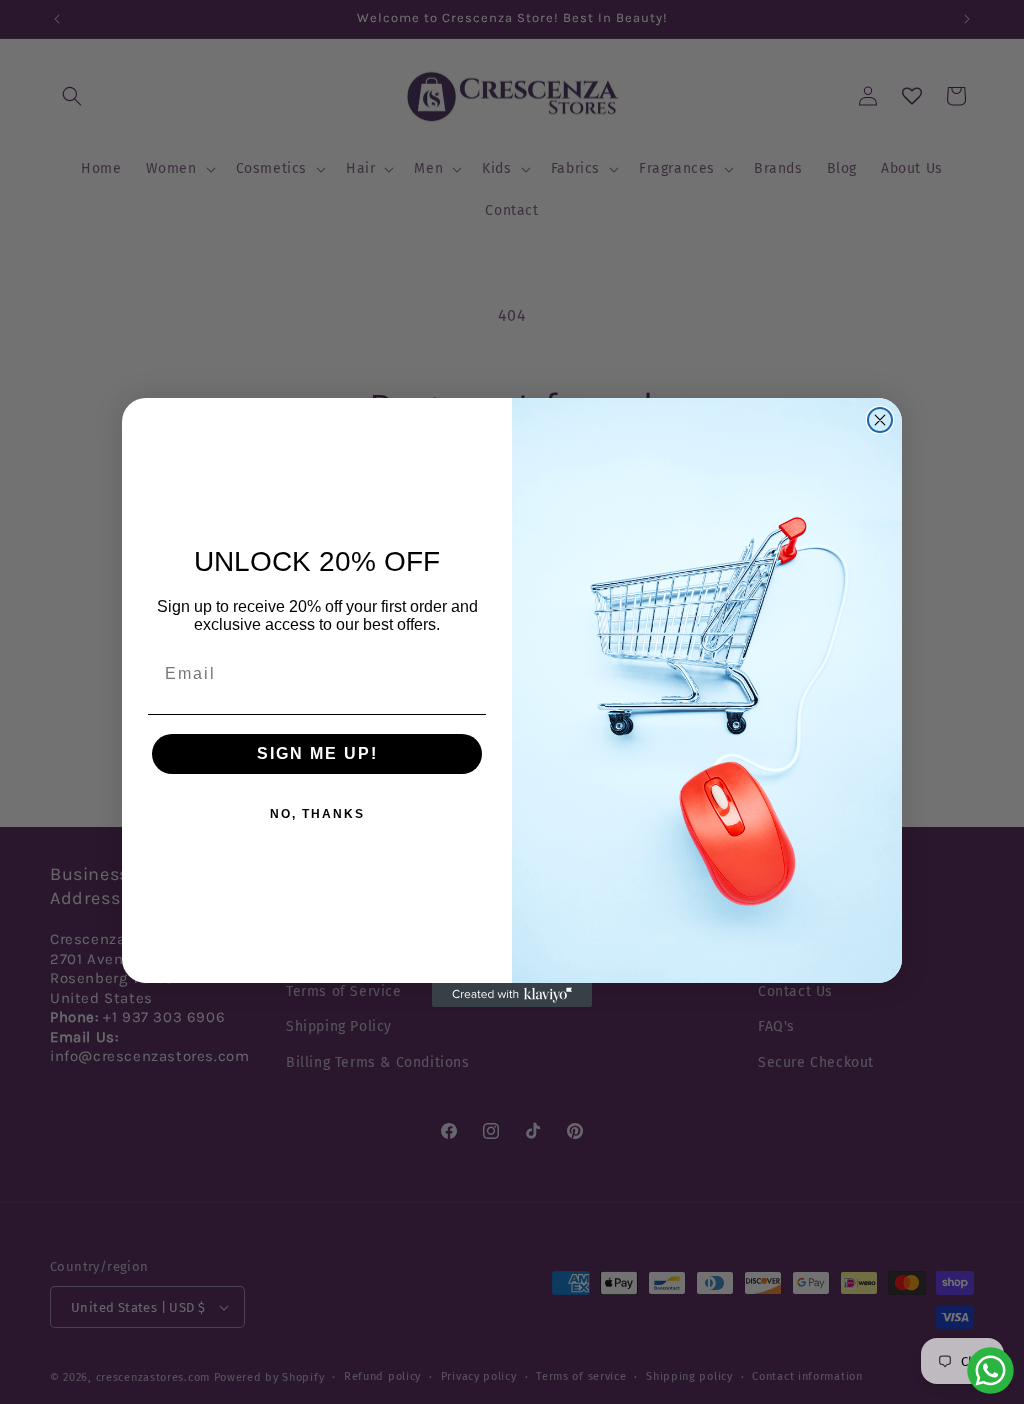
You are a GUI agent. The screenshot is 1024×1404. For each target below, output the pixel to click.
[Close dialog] (880, 420)
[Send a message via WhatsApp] (990, 1370)
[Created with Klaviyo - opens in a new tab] (512, 995)
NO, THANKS (317, 814)
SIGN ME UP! (317, 753)
